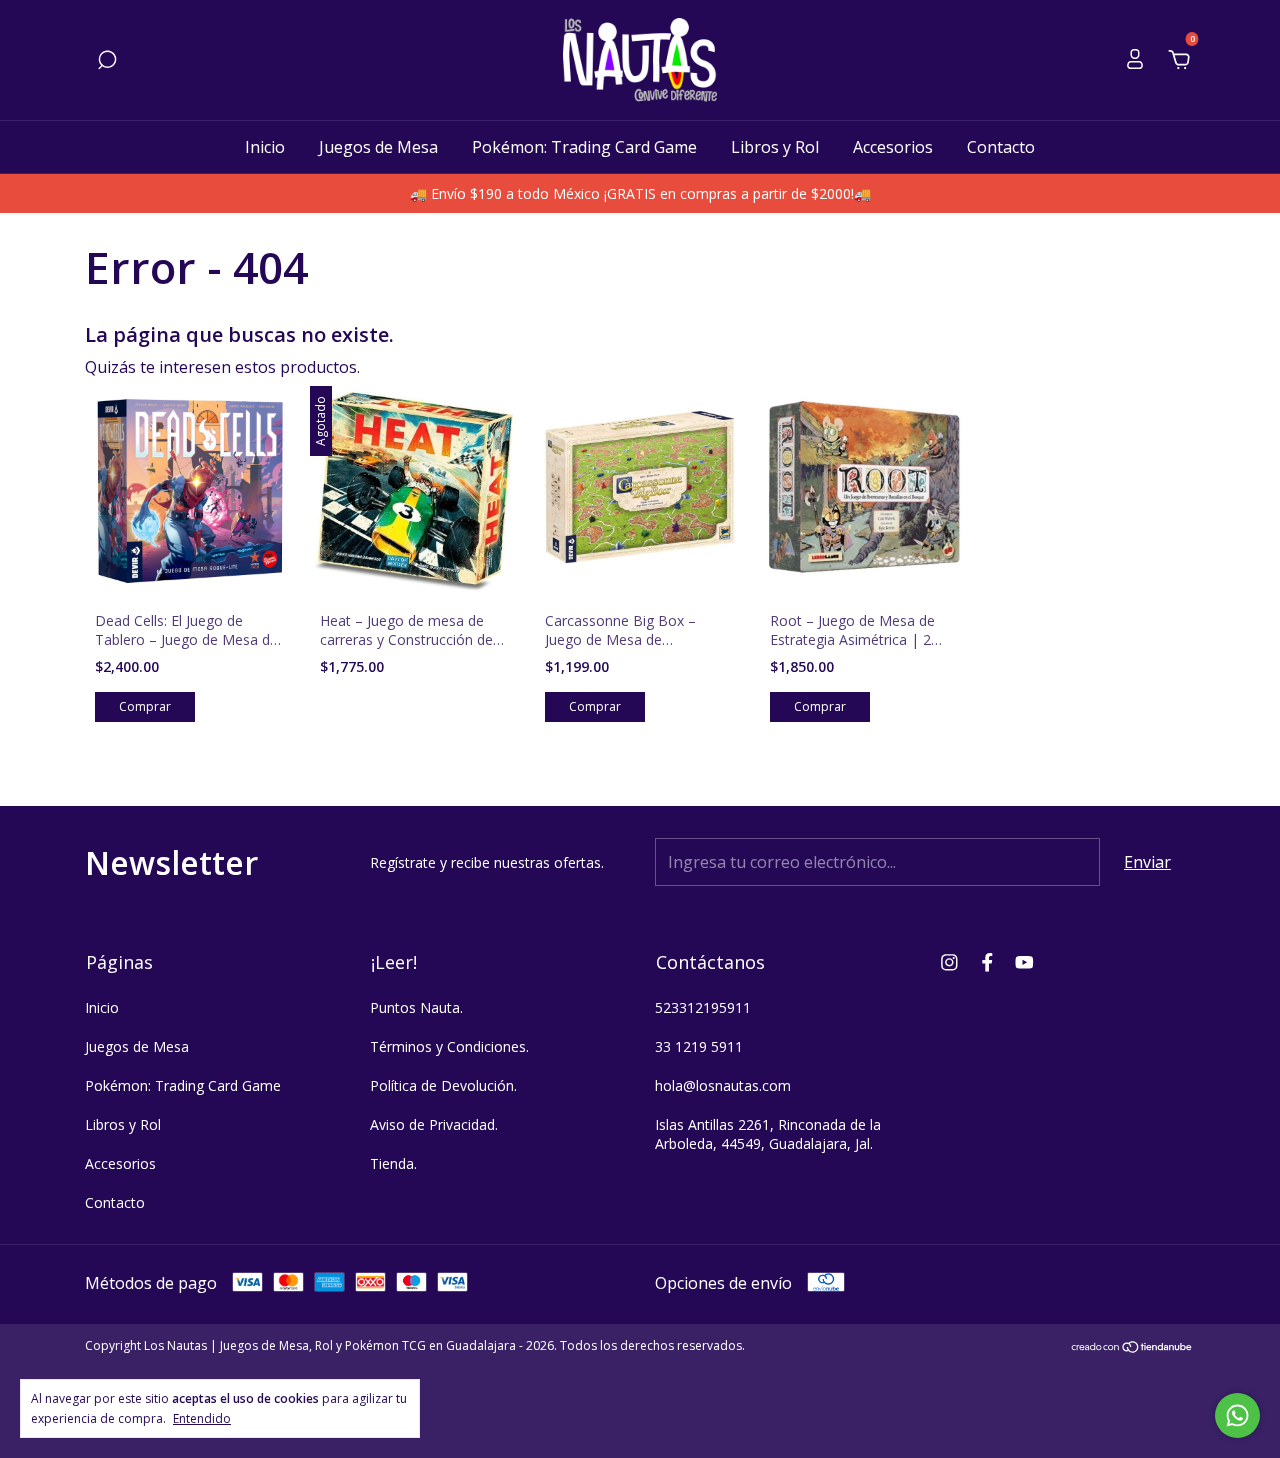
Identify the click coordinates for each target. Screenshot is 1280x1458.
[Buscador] (107, 61)
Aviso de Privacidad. (434, 1124)
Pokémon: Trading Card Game (584, 147)
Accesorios (893, 147)
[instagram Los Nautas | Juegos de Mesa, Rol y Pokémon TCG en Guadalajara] (949, 961)
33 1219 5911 (699, 1046)
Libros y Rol (775, 147)
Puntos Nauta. (416, 1007)
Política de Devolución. (443, 1085)
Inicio (265, 147)
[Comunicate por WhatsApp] (1237, 1415)
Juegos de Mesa (378, 147)
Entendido (202, 1418)
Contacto (1001, 147)
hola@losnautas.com (723, 1085)
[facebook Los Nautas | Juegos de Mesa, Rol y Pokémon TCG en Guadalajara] (987, 961)
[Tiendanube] (1132, 1348)
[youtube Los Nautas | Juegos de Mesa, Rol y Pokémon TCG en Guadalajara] (1024, 961)
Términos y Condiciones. (449, 1046)
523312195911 (703, 1007)
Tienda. (393, 1163)
